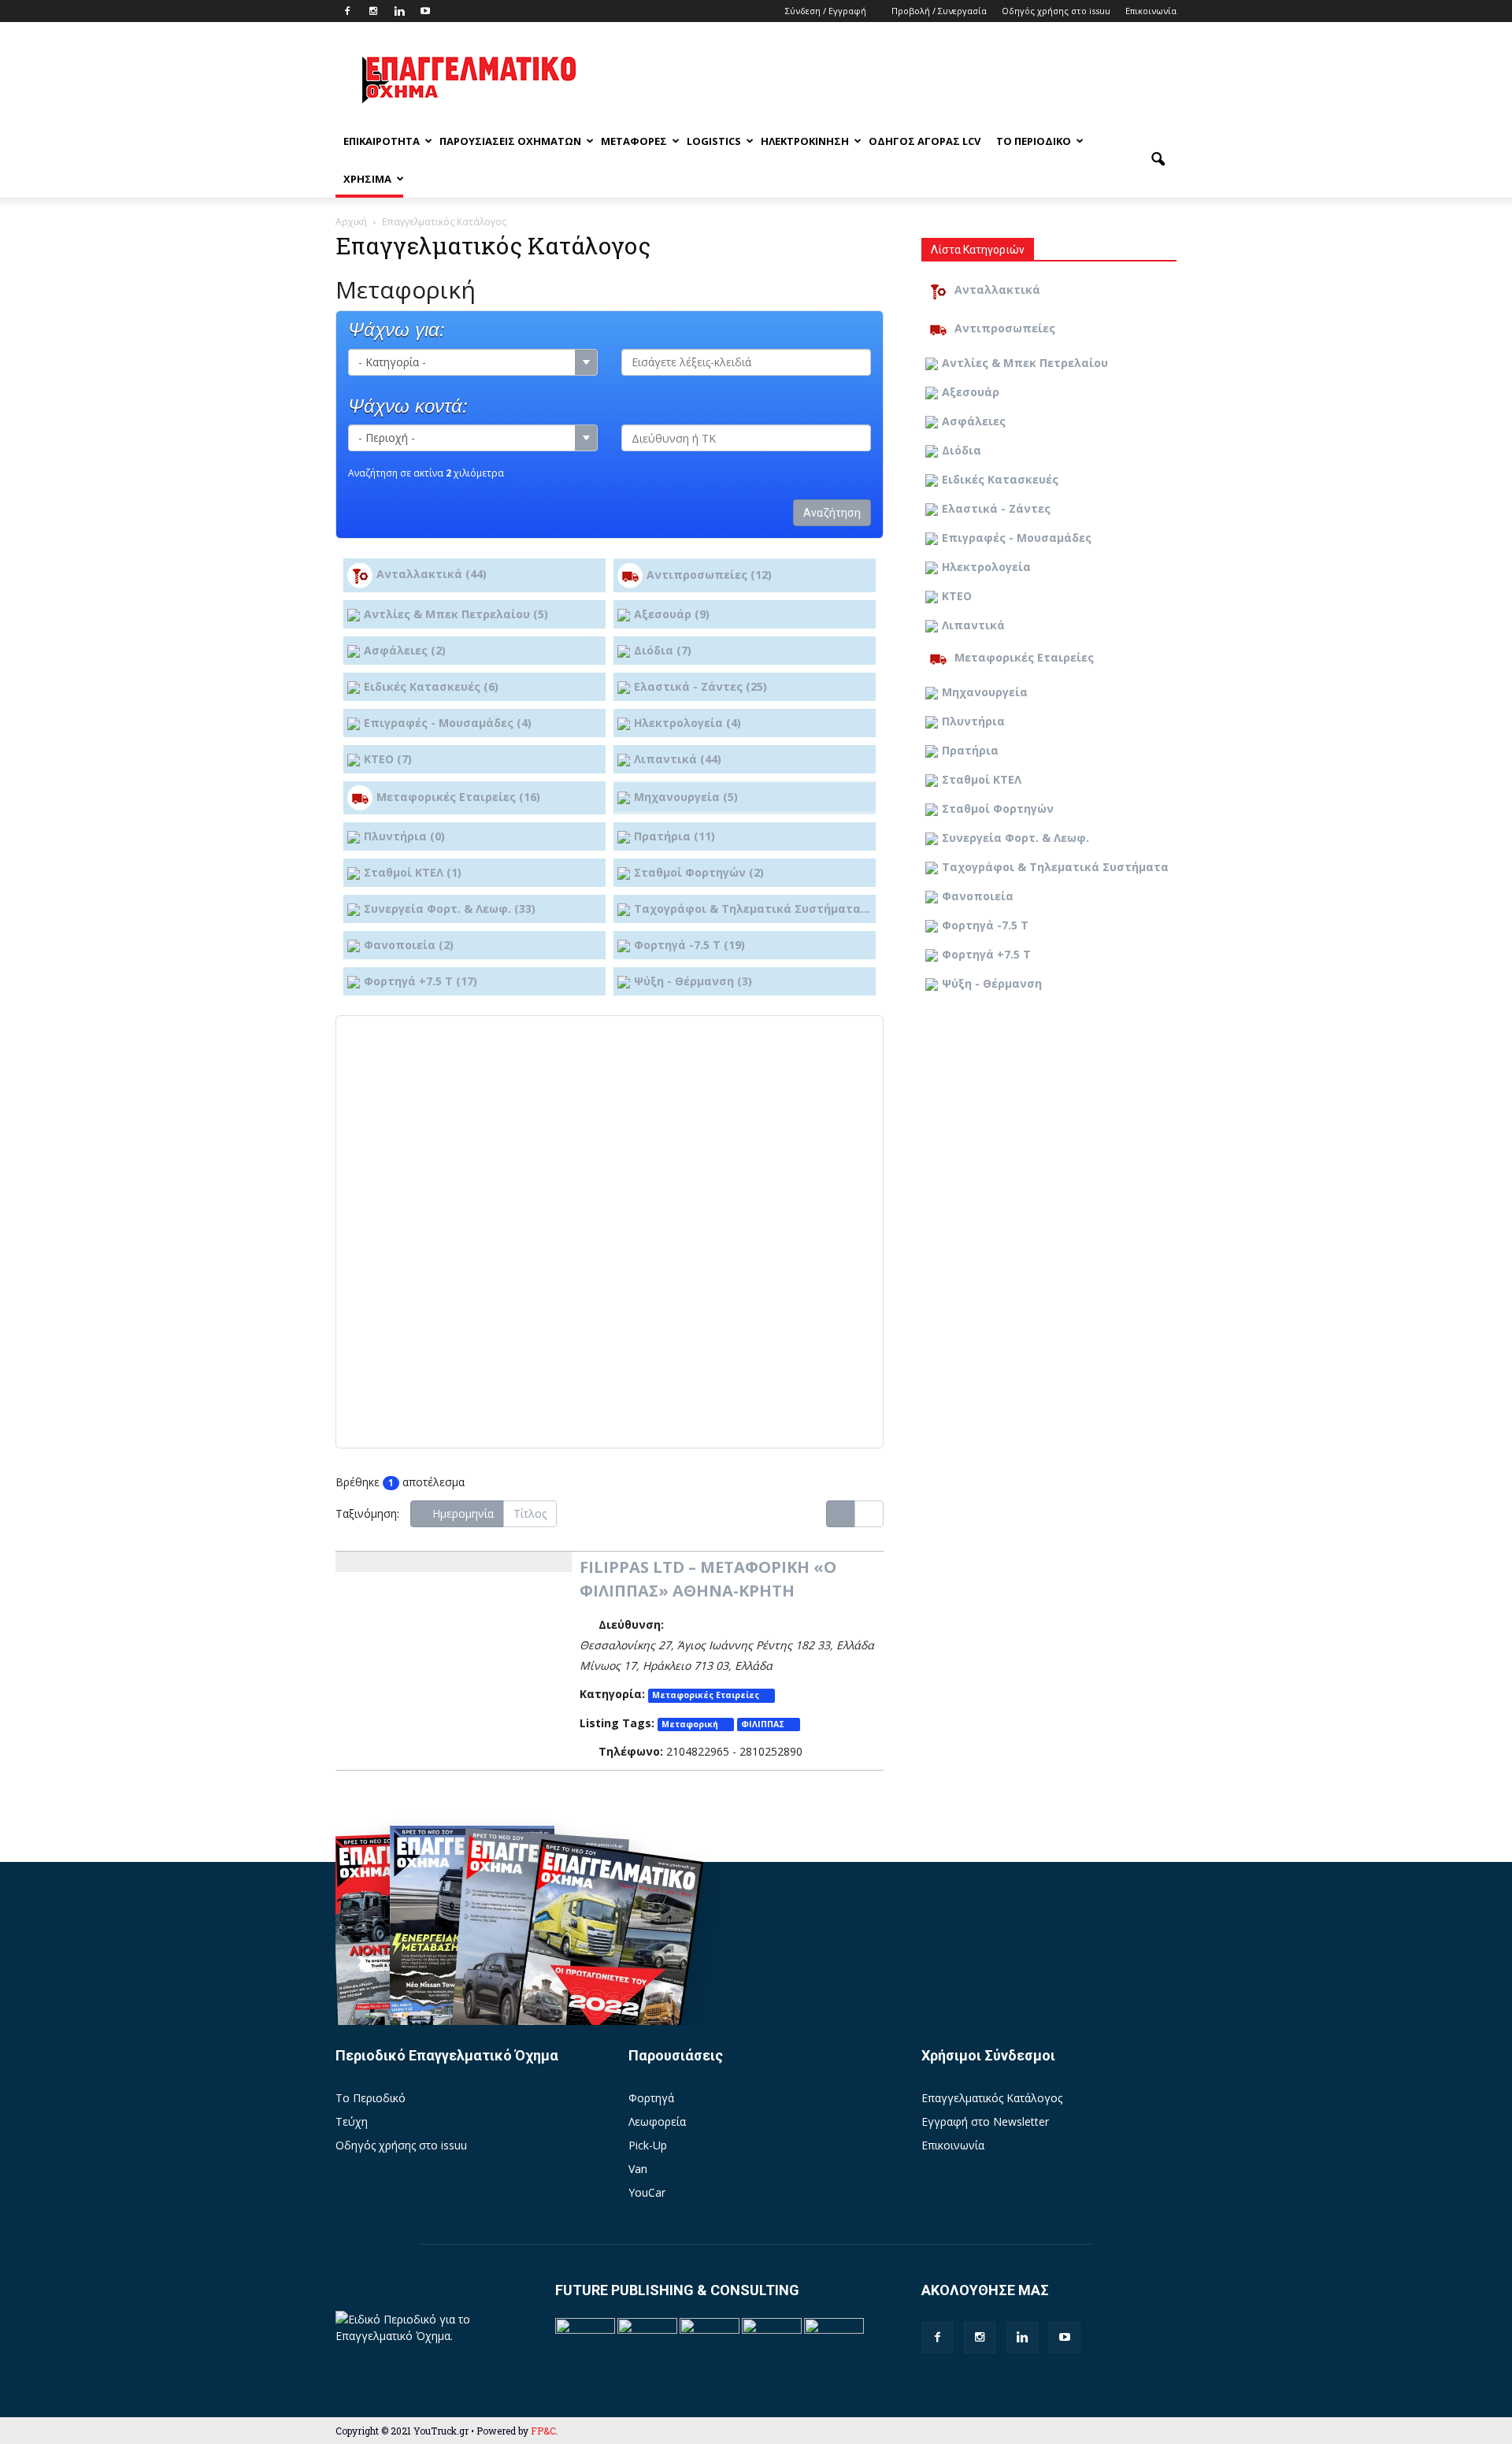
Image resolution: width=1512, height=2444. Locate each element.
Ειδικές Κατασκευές (1000, 479)
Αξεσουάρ (971, 392)
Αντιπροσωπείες (1005, 328)
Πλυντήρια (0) (404, 836)
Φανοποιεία (978, 896)
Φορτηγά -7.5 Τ (985, 925)
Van (638, 2169)
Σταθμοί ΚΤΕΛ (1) (413, 872)
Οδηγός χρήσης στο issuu (1056, 11)
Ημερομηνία (461, 1513)
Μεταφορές (634, 141)
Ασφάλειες (974, 421)
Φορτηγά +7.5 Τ (986, 954)
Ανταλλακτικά (997, 289)
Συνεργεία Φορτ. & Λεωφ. (1015, 838)
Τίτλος (530, 1513)
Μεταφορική (690, 1724)
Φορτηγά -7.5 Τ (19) (689, 945)
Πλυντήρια (973, 721)
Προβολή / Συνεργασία (939, 11)
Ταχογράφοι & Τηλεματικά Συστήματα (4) (753, 909)
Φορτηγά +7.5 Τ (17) (421, 981)
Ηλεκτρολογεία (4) (687, 723)
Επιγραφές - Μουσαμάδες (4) (448, 723)
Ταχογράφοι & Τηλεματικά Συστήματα (1055, 867)
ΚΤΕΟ (957, 596)
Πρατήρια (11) (674, 836)
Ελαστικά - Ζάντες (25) (700, 686)
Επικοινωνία (1151, 11)
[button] (1158, 160)
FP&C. (545, 2431)
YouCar (647, 2192)
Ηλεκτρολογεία (986, 567)
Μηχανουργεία (985, 692)
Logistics (714, 141)
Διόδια (962, 450)
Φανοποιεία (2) (409, 945)
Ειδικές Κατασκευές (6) (431, 686)
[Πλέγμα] (869, 1514)
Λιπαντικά (973, 625)
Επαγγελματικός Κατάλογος (992, 2098)
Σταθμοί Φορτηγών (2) (699, 872)
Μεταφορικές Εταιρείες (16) (458, 797)
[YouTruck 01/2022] (607, 1965)
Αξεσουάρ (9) (672, 614)
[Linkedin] (399, 11)
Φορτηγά (651, 2098)
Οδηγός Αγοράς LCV (925, 141)
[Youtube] (425, 11)
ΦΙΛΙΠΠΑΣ (763, 1724)
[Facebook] (347, 11)
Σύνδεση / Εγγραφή (826, 11)
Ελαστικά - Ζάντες (996, 508)
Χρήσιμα (367, 179)
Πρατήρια (970, 750)
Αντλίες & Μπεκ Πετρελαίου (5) (456, 614)
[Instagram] (373, 11)
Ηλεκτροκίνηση (805, 141)
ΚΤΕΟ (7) (388, 759)
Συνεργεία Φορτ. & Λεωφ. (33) (450, 909)
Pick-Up (648, 2145)
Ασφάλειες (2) (405, 650)
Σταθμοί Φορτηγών (998, 808)
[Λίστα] (841, 1514)
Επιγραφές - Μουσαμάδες (1017, 538)
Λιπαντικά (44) (678, 759)
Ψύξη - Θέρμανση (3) (693, 981)
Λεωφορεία (657, 2121)
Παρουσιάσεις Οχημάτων (510, 141)
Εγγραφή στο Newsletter (985, 2121)
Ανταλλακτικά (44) (432, 574)
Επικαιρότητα (382, 141)
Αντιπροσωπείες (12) (709, 574)
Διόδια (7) (663, 650)
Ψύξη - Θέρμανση (992, 983)
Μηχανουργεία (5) (686, 797)
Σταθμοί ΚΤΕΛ (982, 779)
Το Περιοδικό (1034, 141)
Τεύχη (352, 2121)
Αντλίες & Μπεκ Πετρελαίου (1025, 363)
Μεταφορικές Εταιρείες (706, 1695)
